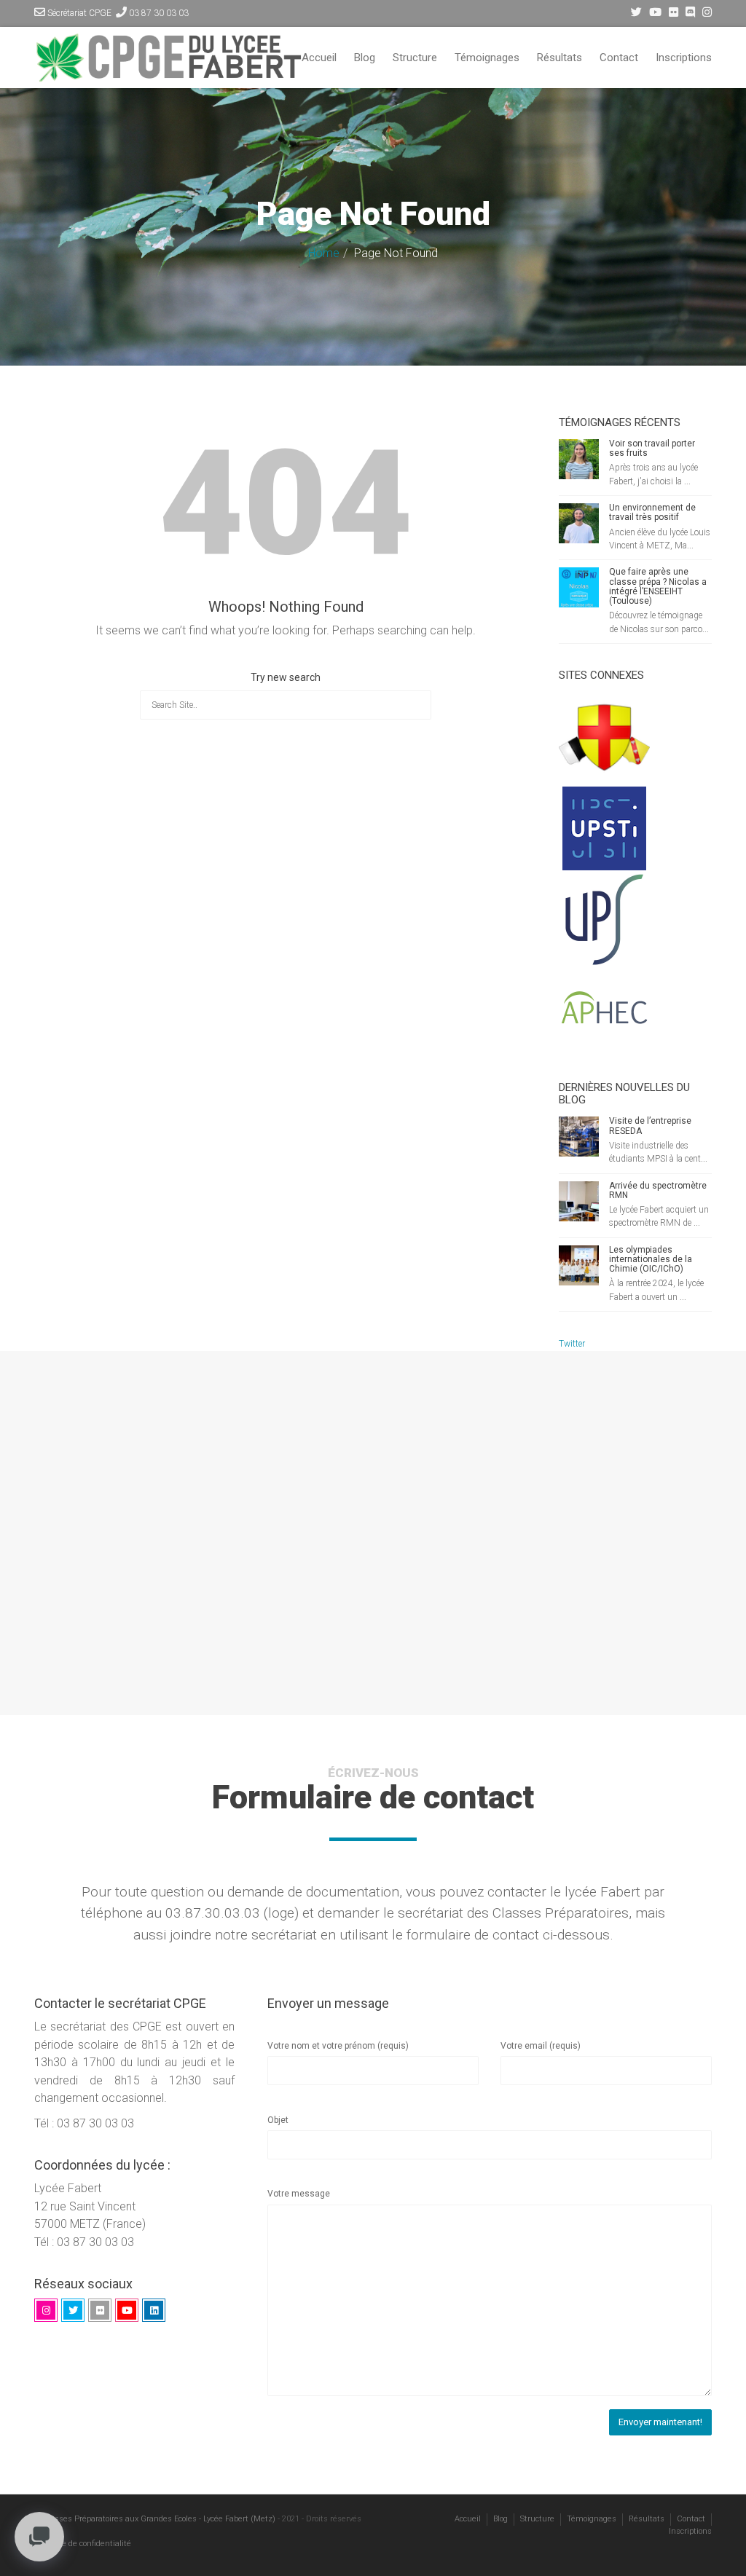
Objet (278, 2120)
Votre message (299, 2194)
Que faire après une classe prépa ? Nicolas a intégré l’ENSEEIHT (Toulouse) (658, 586)
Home (324, 253)
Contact (619, 58)
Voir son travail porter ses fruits (652, 448)
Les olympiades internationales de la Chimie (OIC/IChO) (651, 1259)
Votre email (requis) (541, 2046)
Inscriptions (684, 58)
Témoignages (487, 58)
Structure (415, 58)
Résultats (559, 58)
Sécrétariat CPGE (79, 13)
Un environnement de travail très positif (652, 512)
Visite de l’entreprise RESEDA (650, 1126)
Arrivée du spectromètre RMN (658, 1190)
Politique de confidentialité (83, 2544)
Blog (365, 58)
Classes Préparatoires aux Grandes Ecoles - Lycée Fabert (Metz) (159, 2519)
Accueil (319, 58)
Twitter (572, 1344)
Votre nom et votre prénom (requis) (338, 2046)
